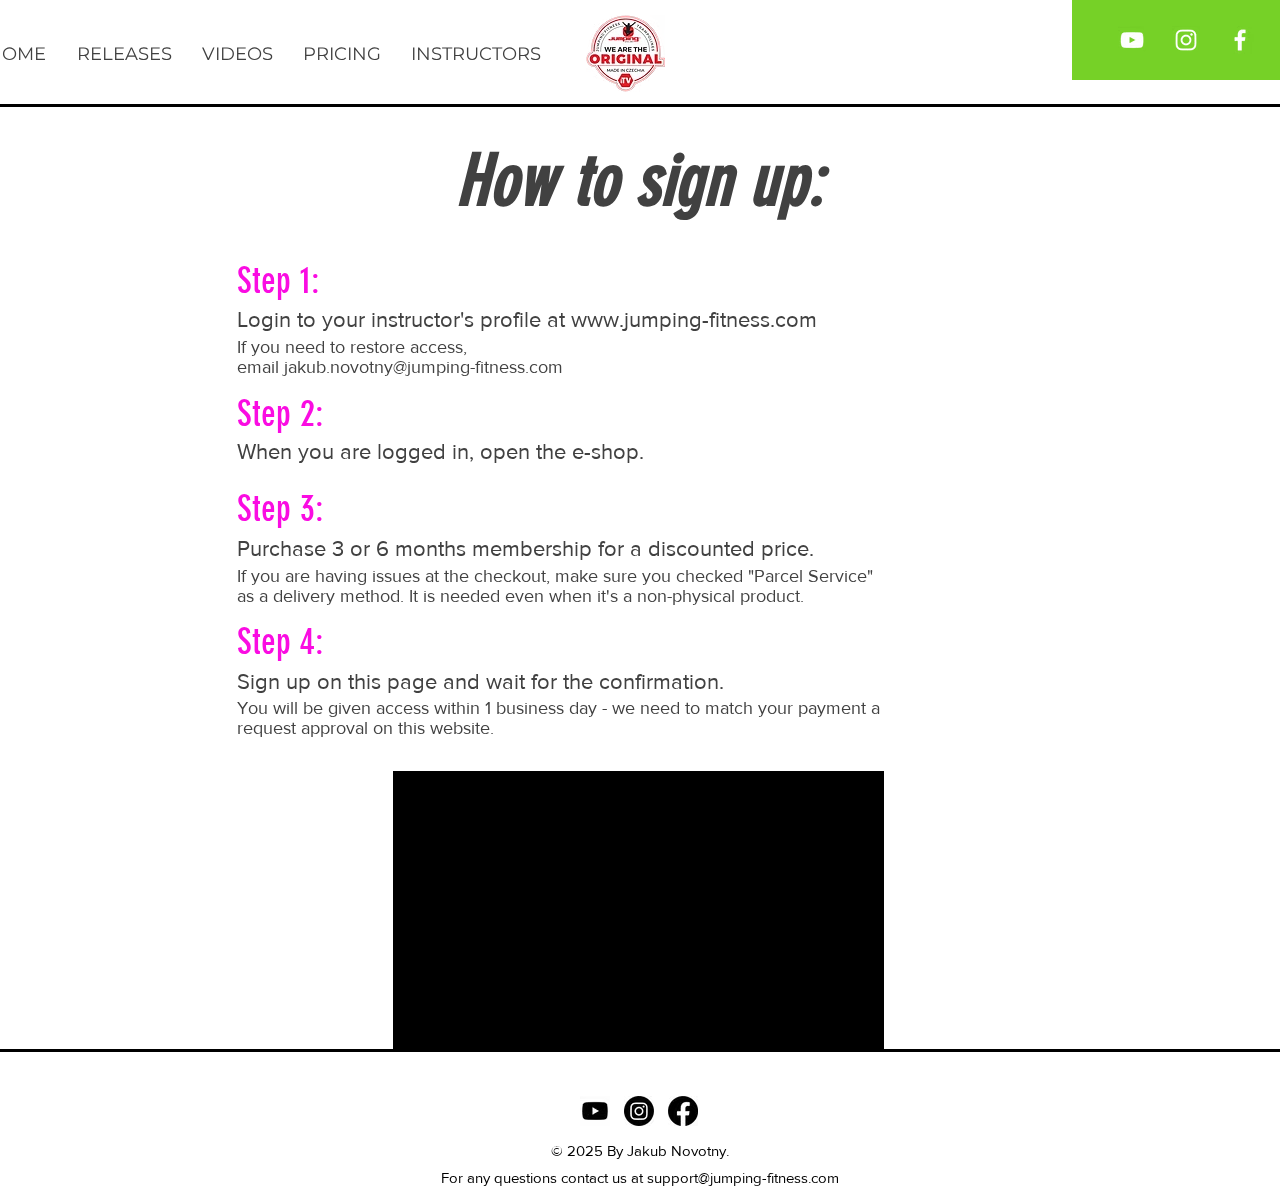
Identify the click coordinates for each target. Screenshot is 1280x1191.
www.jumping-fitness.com (694, 319)
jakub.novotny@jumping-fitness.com (423, 367)
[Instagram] (639, 1111)
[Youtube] (595, 1111)
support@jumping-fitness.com (743, 1177)
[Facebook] (683, 1111)
